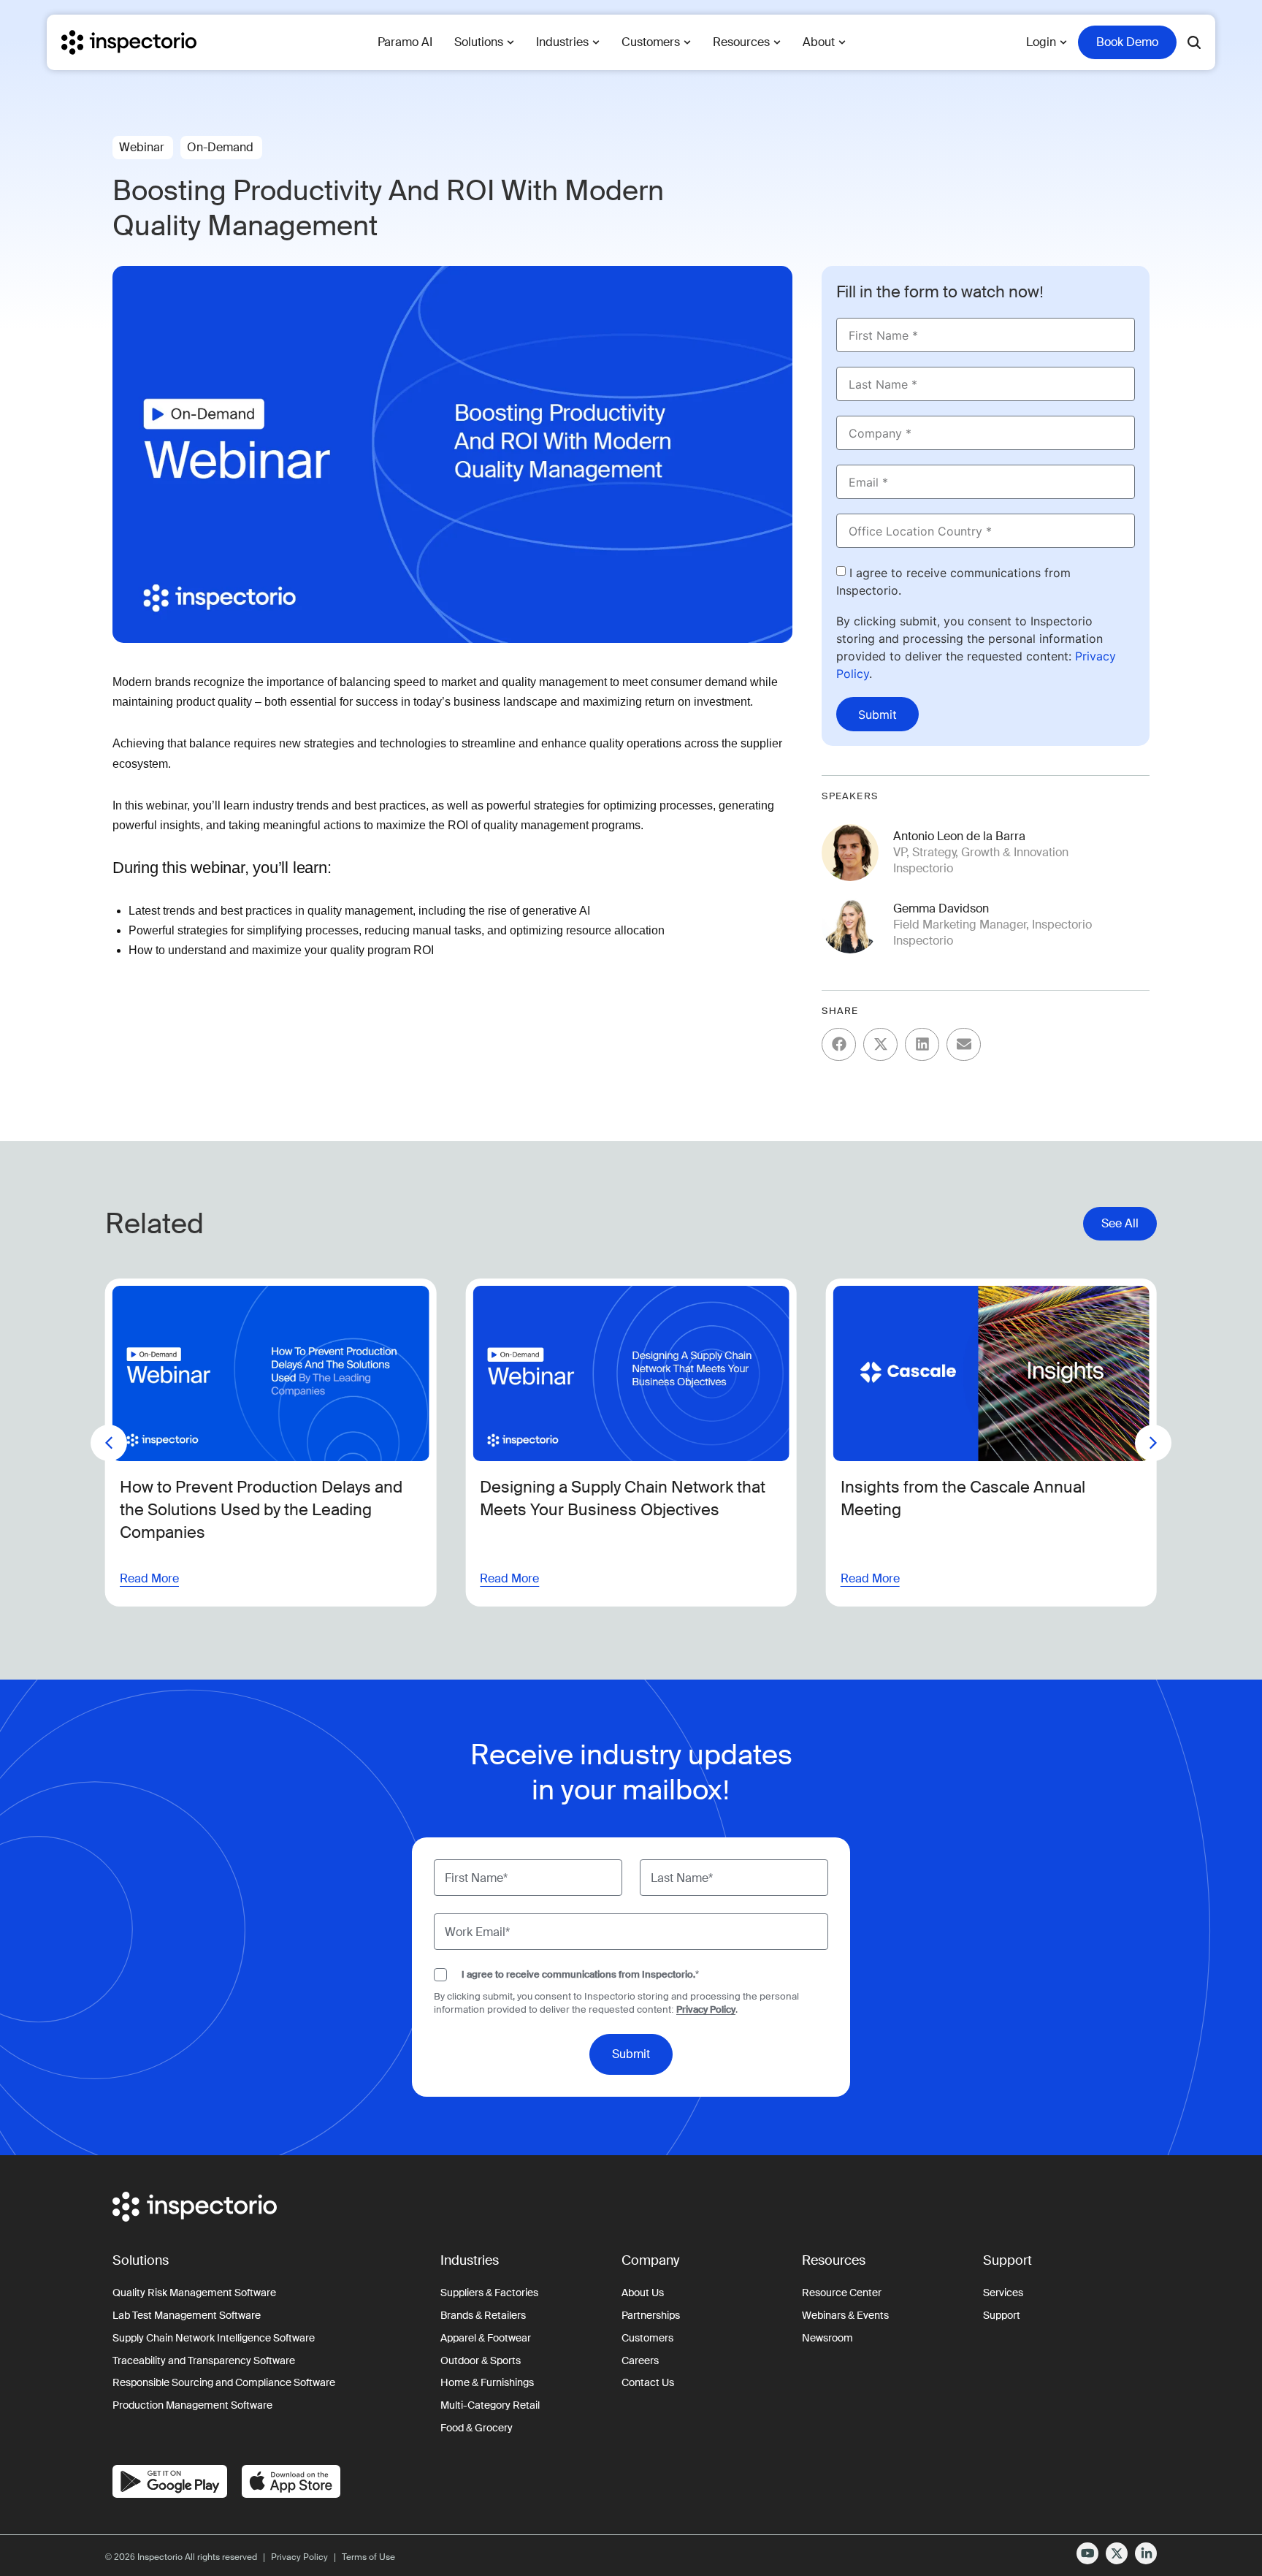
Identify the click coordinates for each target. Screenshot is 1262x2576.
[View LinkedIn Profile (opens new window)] (1146, 2553)
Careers (640, 2360)
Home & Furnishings (487, 2382)
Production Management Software (192, 2405)
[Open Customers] (687, 42)
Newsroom (827, 2338)
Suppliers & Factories (489, 2293)
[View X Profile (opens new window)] (1117, 2553)
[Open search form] (1194, 42)
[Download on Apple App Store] (291, 2481)
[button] (839, 1044)
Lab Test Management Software (187, 2315)
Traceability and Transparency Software (204, 2360)
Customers (647, 2338)
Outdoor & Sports (481, 2360)
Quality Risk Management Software (194, 2293)
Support (1002, 2315)
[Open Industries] (596, 42)
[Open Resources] (777, 42)
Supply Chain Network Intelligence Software (214, 2338)
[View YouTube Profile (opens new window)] (1087, 2553)
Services (1003, 2293)
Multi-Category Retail (490, 2405)
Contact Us (648, 2382)
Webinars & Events (845, 2315)
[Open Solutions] (510, 42)
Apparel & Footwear (486, 2338)
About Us (643, 2293)
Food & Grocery (477, 2428)
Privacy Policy (706, 2009)
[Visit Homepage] (129, 42)
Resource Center (842, 2293)
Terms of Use (368, 2557)
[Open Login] (1063, 42)
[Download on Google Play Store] (170, 2481)
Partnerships (651, 2315)
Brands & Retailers (483, 2315)
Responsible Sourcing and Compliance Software (224, 2382)
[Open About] (842, 42)
